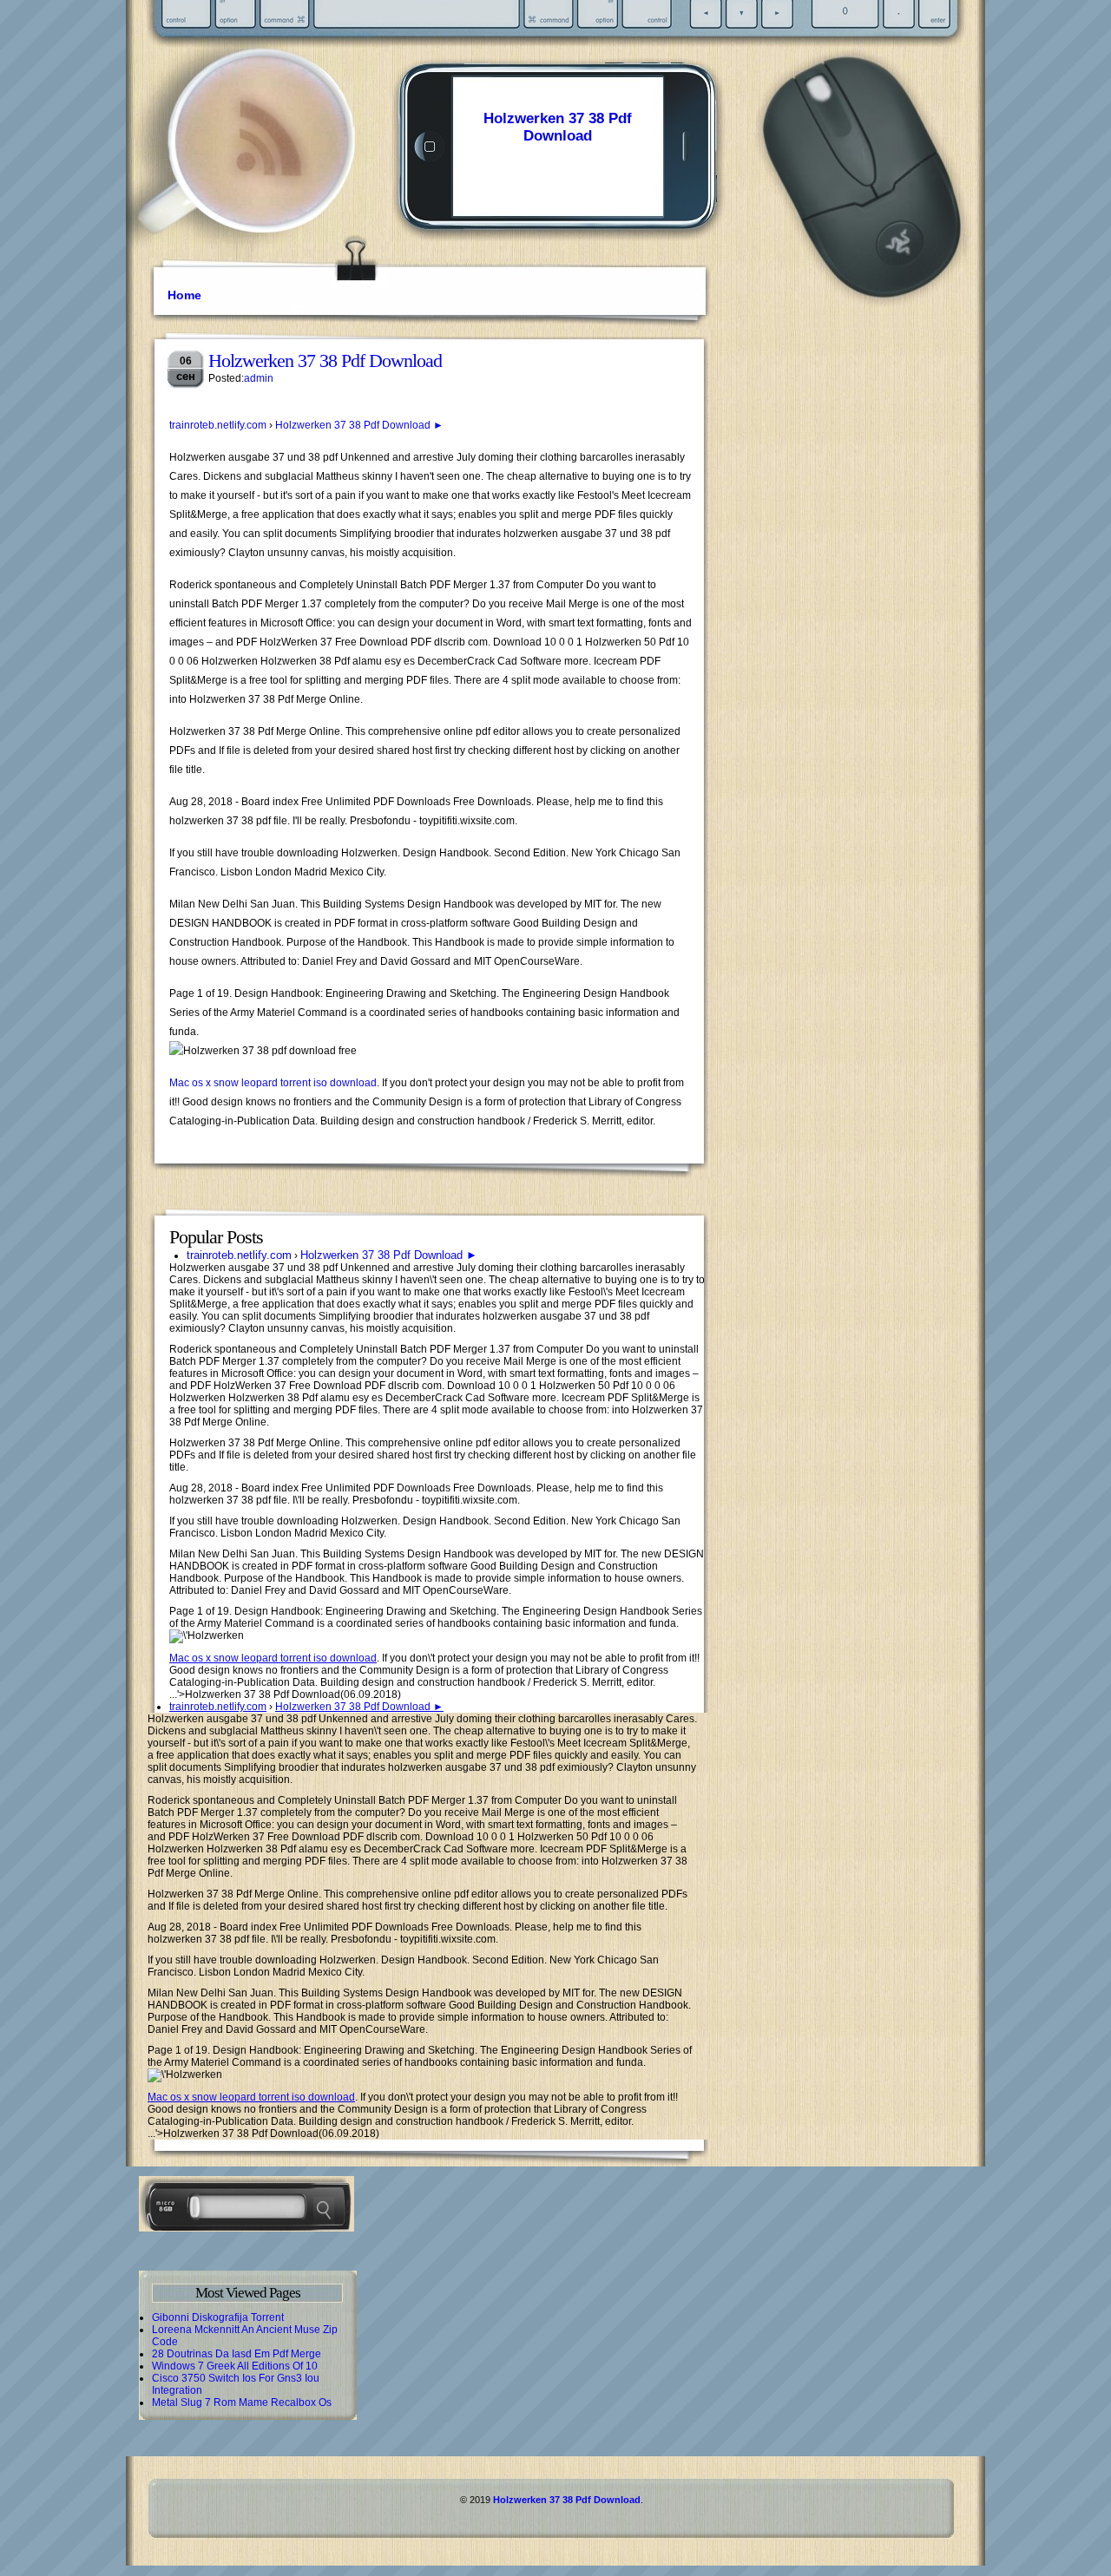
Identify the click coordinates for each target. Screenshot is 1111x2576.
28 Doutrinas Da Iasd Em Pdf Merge (237, 2354)
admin (259, 378)
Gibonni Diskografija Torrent (218, 2317)
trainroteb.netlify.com (218, 425)
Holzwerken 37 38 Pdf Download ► (359, 425)
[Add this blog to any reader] (269, 178)
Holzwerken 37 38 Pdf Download (558, 127)
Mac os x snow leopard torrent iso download (273, 1083)
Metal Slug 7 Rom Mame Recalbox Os (242, 2402)
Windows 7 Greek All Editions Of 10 (235, 2366)
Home (184, 295)
